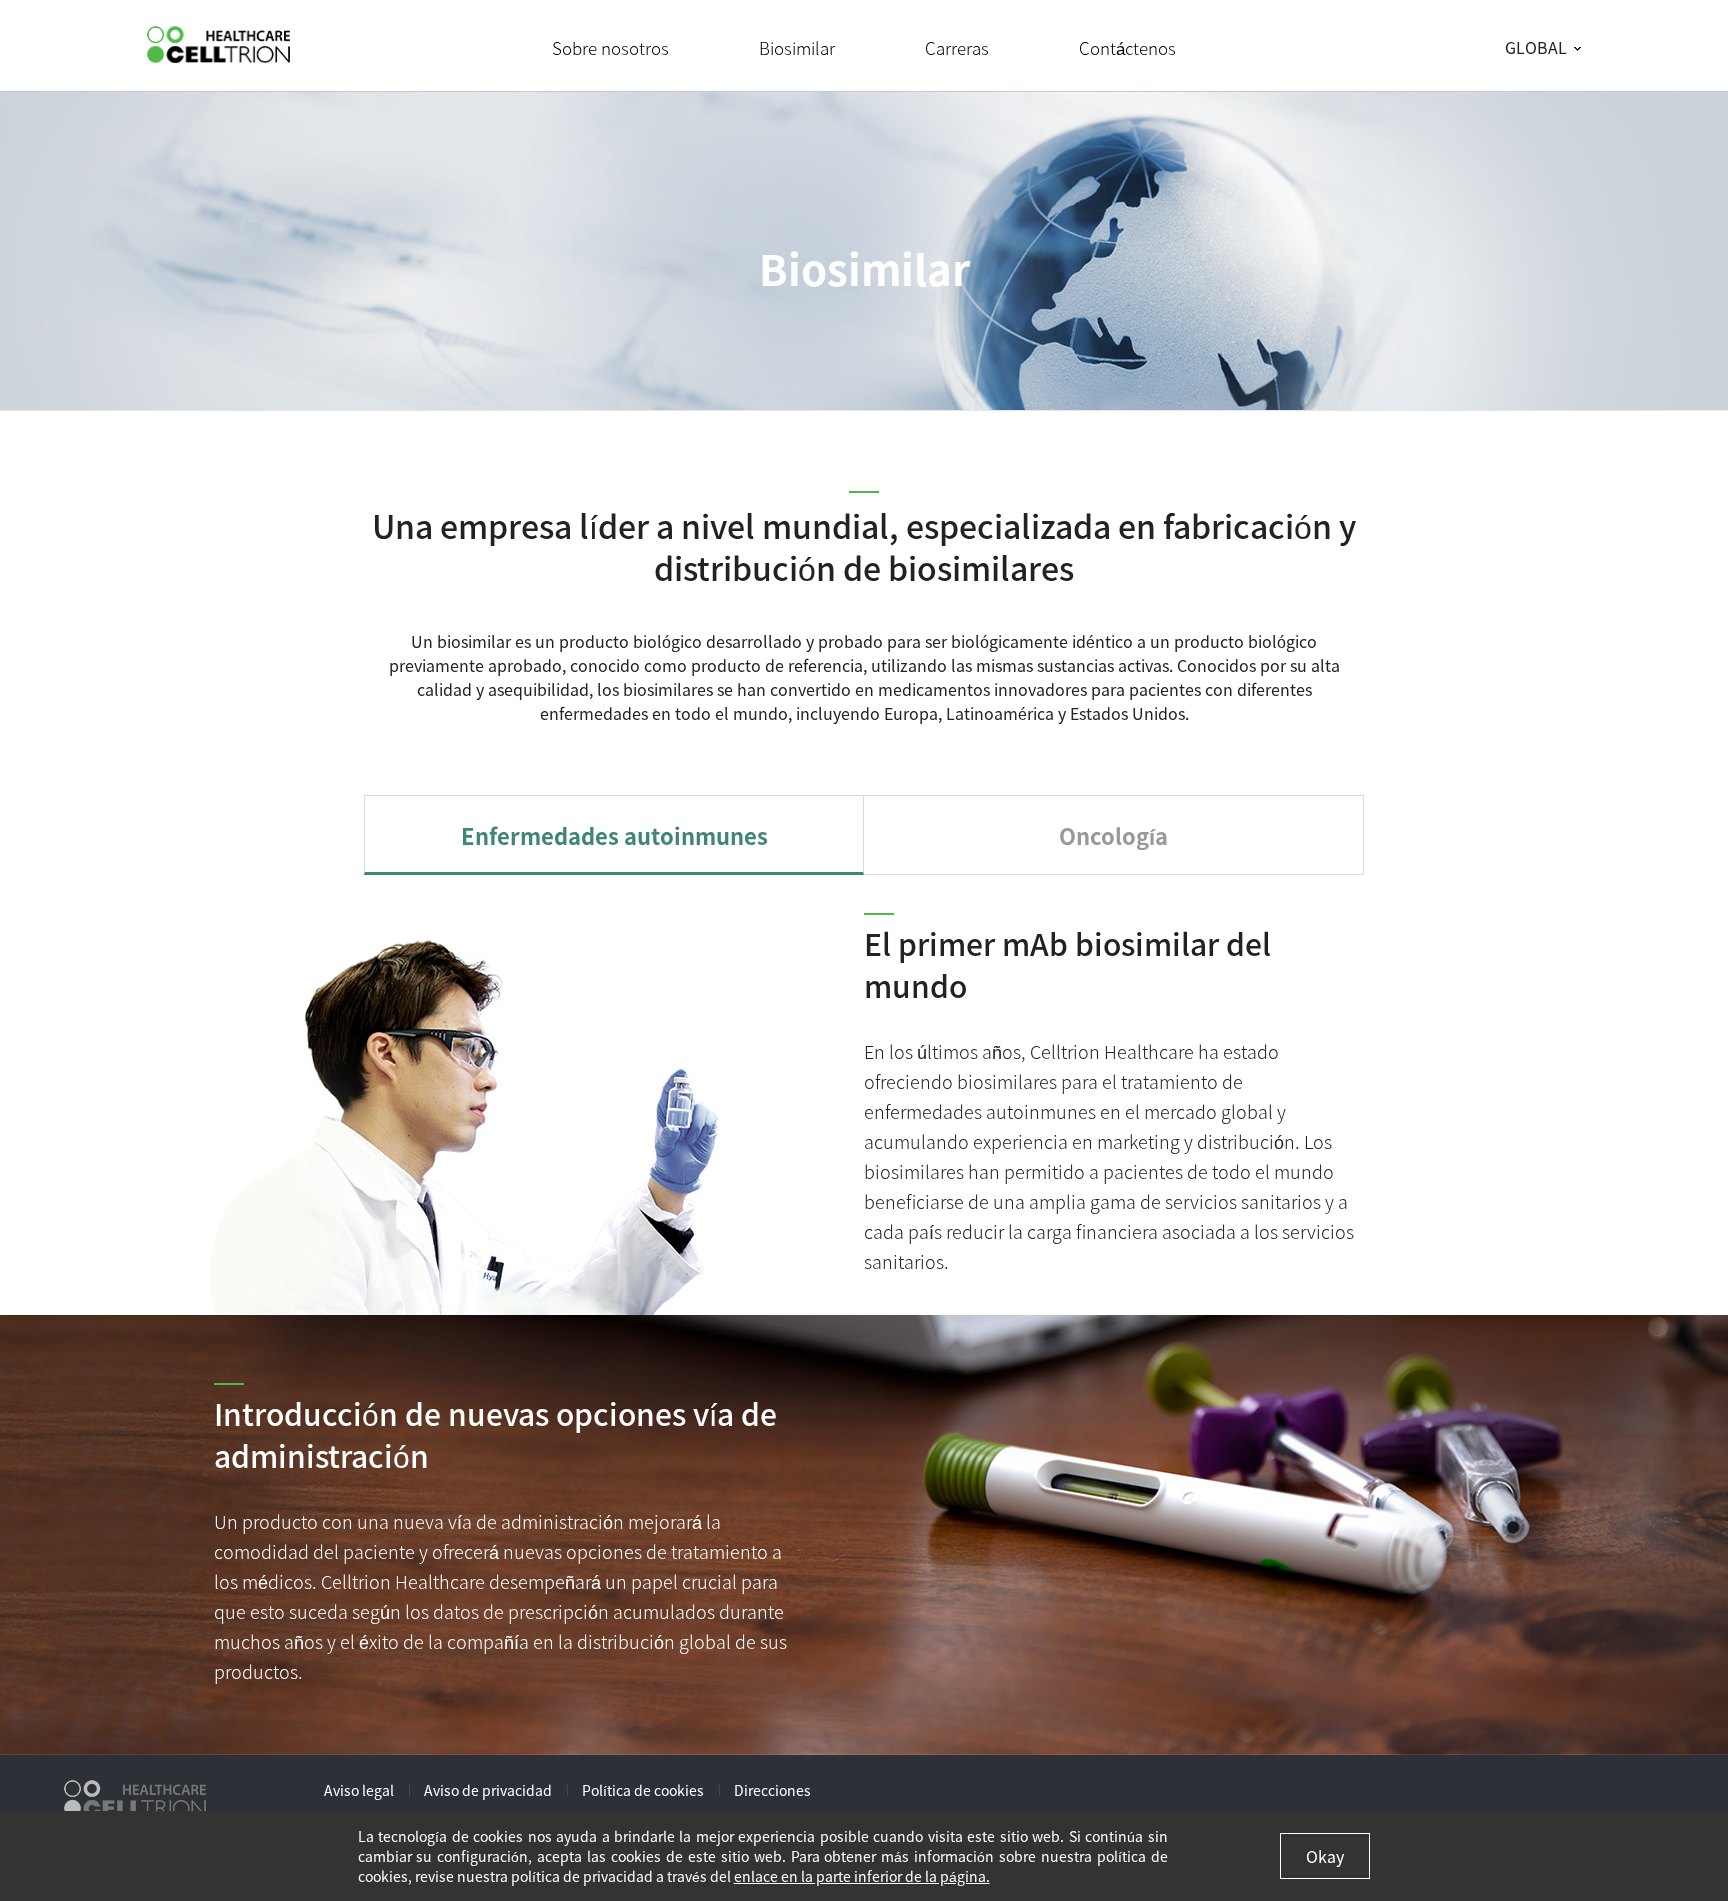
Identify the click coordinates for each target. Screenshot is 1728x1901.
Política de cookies (643, 1790)
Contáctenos (1127, 47)
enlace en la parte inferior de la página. (862, 1876)
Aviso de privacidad (488, 1790)
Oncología (1113, 835)
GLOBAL (1536, 47)
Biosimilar (797, 47)
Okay (1325, 1856)
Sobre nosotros (610, 47)
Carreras (957, 47)
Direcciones (772, 1790)
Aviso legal (359, 1790)
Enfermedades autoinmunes (614, 835)
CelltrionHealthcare (218, 44)
